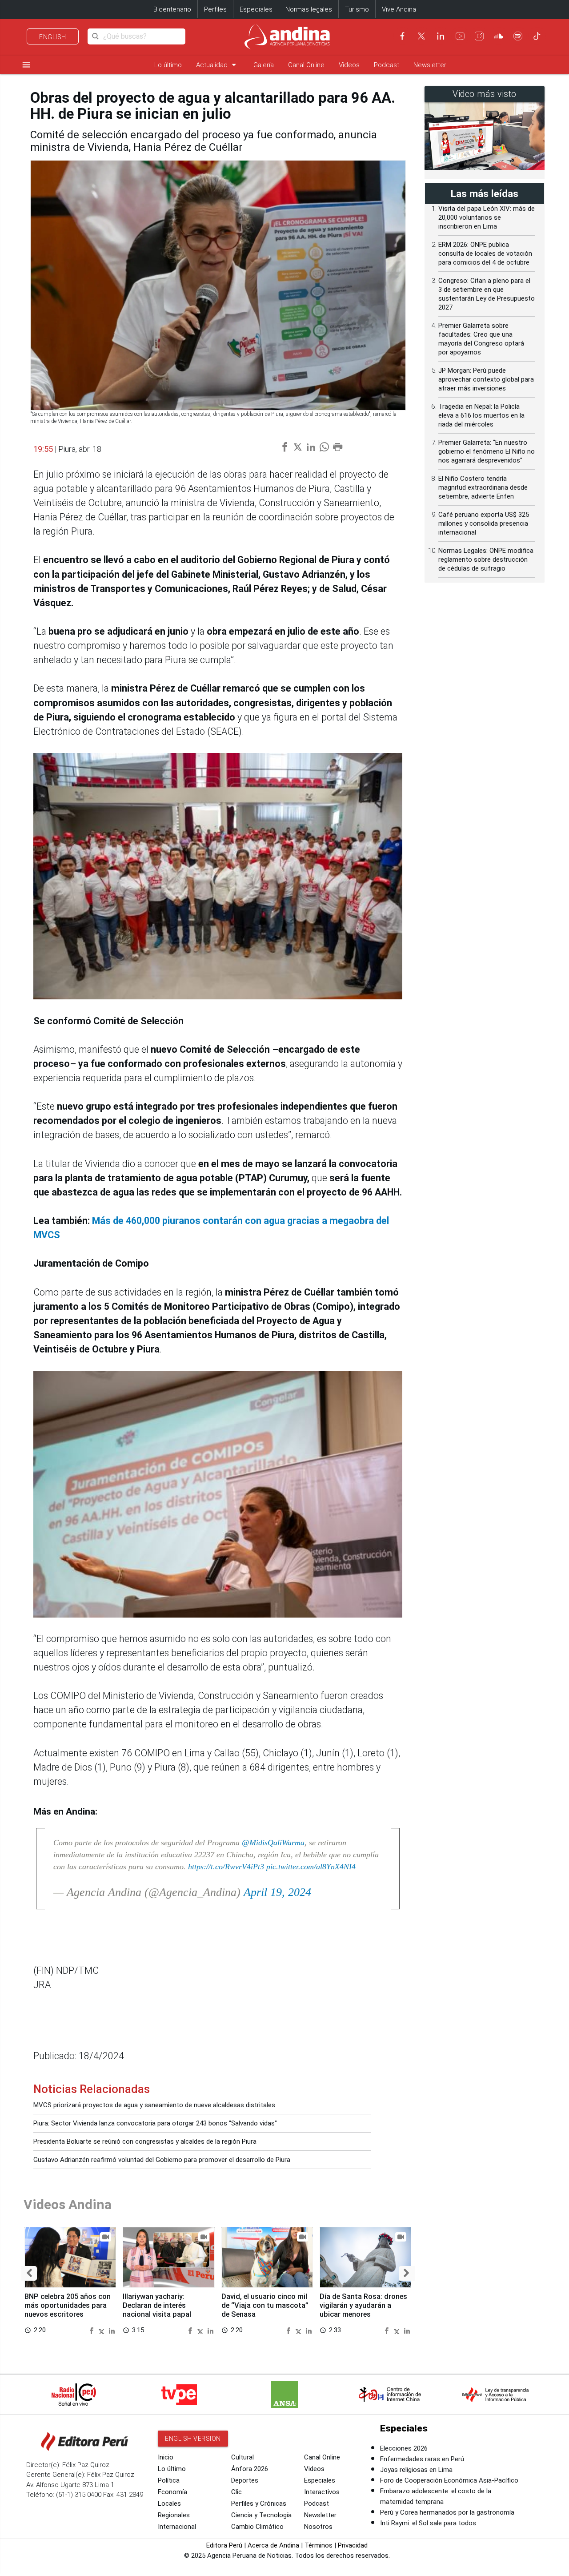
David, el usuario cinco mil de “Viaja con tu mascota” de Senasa (265, 2305)
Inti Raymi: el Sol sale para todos (428, 2523)
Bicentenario (172, 9)
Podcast (387, 65)
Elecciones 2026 (404, 2448)
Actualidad (218, 65)
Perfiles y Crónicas (259, 2504)
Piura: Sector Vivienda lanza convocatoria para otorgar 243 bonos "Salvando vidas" (155, 2123)
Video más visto (485, 94)
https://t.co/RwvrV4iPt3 (226, 1867)
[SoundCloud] (499, 36)
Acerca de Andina (273, 2545)
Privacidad (353, 2545)
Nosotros (318, 2527)
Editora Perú (224, 2545)
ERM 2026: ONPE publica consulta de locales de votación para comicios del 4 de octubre (485, 254)
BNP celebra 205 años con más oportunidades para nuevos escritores (68, 2305)
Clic (236, 2492)
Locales (169, 2504)
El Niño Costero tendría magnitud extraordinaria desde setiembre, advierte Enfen (483, 487)
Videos (349, 65)
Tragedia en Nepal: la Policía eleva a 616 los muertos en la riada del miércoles (481, 415)
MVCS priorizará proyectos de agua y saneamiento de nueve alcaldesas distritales (154, 2105)
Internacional (177, 2527)
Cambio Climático (257, 2527)
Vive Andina (399, 9)
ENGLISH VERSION (193, 2439)
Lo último (168, 65)
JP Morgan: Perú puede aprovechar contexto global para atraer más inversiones (486, 379)
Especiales (256, 9)
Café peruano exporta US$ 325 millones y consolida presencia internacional (484, 523)
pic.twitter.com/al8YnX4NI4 (311, 1867)
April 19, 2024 (277, 1892)
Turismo (357, 9)
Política (169, 2480)
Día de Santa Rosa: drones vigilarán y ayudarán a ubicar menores (363, 2305)
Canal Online (306, 65)
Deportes (245, 2480)
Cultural (242, 2457)
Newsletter (430, 65)
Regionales (174, 2515)
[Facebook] (402, 36)
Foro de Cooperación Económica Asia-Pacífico (449, 2480)
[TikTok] (537, 36)
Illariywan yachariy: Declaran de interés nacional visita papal (157, 2305)
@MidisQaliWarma (273, 1843)
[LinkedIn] (441, 36)
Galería (264, 65)
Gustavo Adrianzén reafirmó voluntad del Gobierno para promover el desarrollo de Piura (162, 2160)
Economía (172, 2492)
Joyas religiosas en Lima (416, 2470)
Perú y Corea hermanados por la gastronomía (447, 2512)
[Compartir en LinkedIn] (112, 2330)
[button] (29, 2273)
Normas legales (309, 9)
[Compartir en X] (103, 2330)
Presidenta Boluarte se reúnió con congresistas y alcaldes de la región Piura (145, 2141)
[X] (421, 36)
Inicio (166, 2457)
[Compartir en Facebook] (92, 2330)
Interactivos (322, 2492)
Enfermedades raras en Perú (422, 2459)
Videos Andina (68, 2204)
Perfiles (215, 9)
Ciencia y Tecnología (261, 2515)
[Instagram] (479, 36)
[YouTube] (460, 36)
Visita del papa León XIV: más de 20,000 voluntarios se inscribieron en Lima (487, 217)
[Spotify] (518, 36)
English (53, 37)
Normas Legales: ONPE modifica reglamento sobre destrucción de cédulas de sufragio (486, 559)
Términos (319, 2545)
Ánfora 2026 (250, 2469)
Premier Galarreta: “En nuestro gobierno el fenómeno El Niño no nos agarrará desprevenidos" (487, 451)
